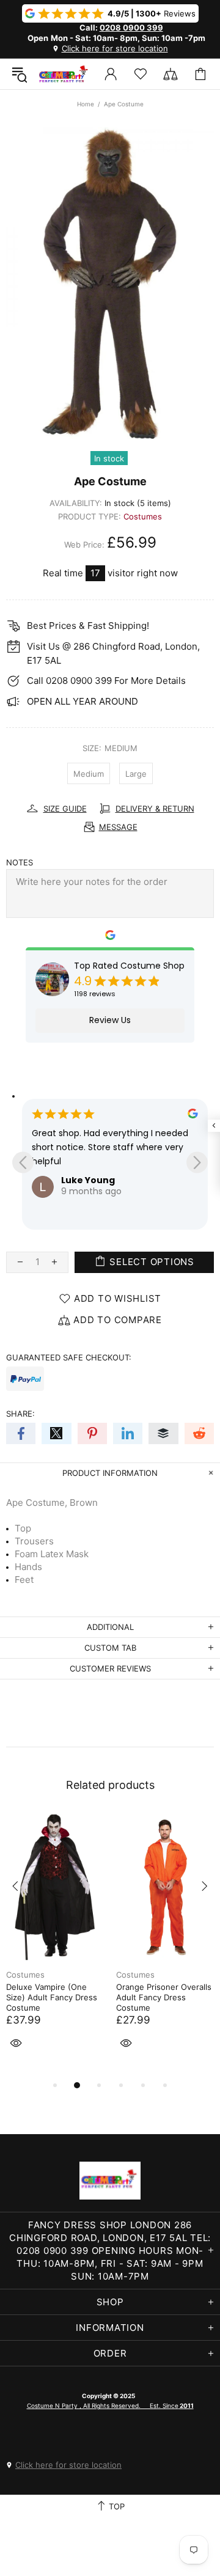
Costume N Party (64, 74)
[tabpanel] (55, 1946)
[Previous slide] (23, 1162)
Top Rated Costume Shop (129, 966)
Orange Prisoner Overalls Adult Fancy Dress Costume (164, 1997)
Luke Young (88, 1180)
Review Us (110, 1020)
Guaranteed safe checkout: (69, 1357)
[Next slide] (197, 1162)
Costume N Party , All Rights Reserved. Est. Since (110, 2405)
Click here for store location (115, 48)
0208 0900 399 (131, 28)
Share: (20, 1414)
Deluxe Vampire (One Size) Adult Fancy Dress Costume (52, 1997)
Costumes (143, 516)
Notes (20, 862)
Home (86, 104)
